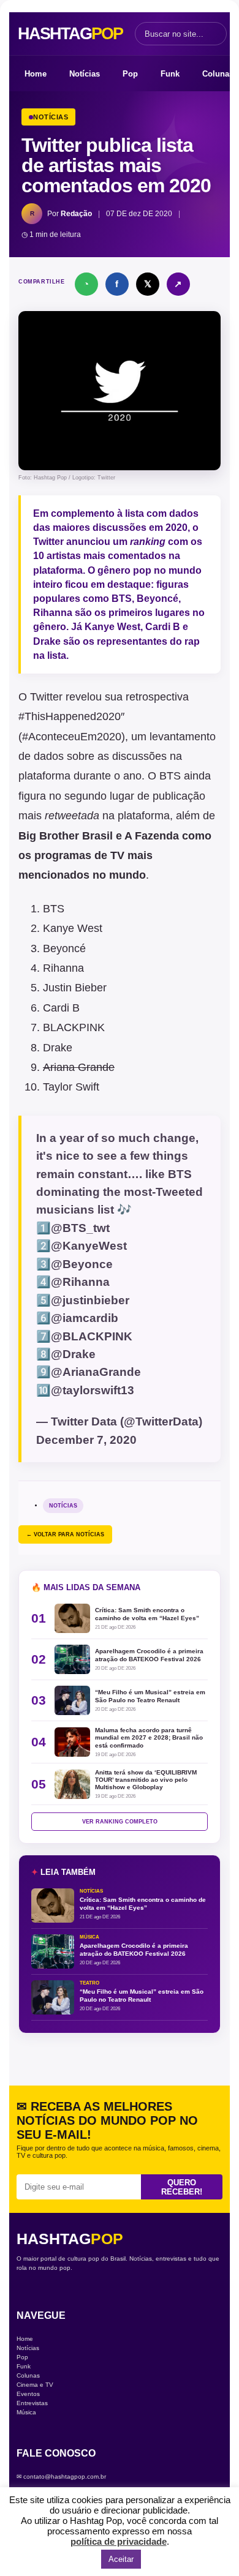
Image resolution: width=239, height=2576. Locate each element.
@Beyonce (82, 1264)
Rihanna (54, 613)
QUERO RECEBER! (182, 2187)
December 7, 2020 (86, 1440)
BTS (54, 909)
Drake (58, 1048)
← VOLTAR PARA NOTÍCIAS (65, 1534)
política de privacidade (119, 2541)
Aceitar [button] (121, 2559)
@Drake (73, 1354)
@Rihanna (80, 1282)
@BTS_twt (80, 1228)
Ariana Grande (79, 1067)
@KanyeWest (89, 1246)
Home (36, 74)
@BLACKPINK (92, 1336)
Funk (170, 74)
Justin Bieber (75, 988)
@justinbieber (90, 1300)
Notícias (85, 74)
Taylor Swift (71, 1087)
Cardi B (163, 627)
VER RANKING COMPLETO (120, 1822)
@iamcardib (85, 1318)
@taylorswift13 (93, 1390)
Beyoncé (157, 599)
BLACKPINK (74, 1027)
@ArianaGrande (96, 1372)
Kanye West (73, 928)
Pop (130, 74)
